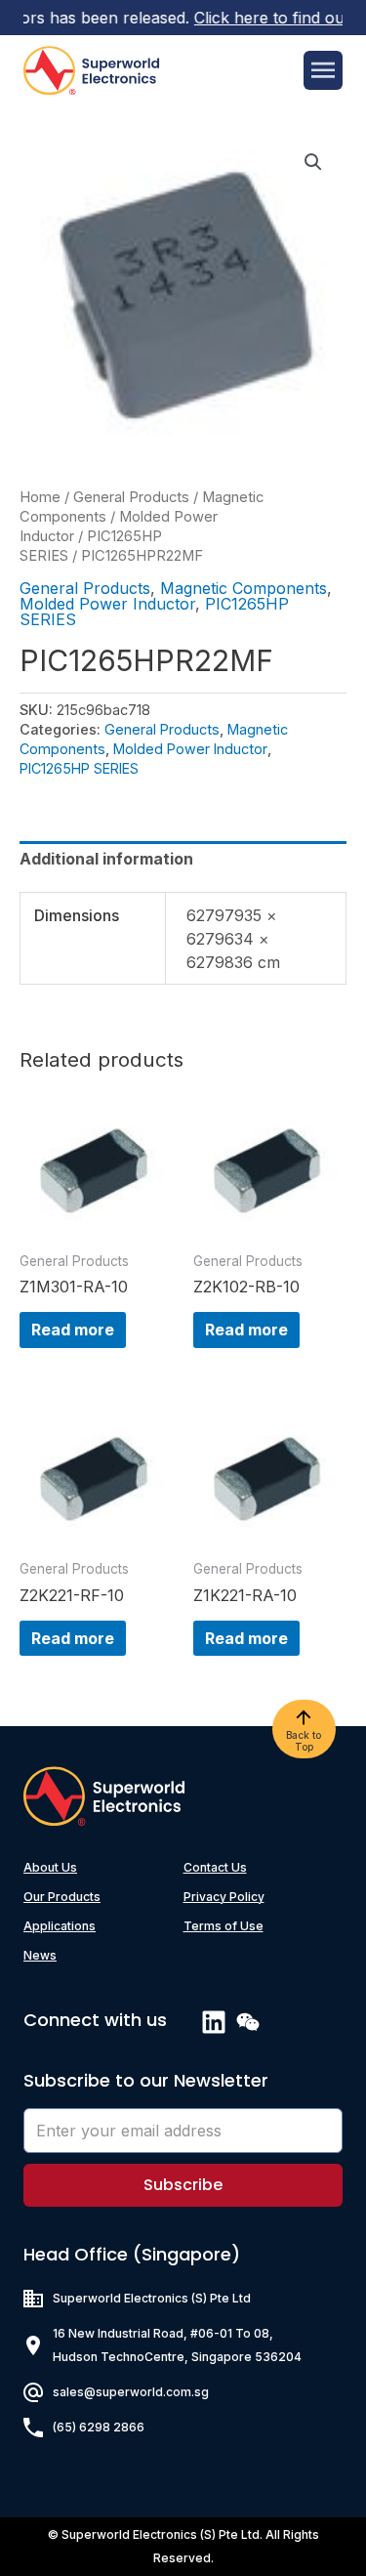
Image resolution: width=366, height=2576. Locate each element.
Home (40, 497)
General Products (131, 497)
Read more (73, 1330)
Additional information (106, 859)
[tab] (183, 859)
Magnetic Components (244, 588)
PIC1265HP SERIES (79, 768)
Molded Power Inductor (107, 604)
